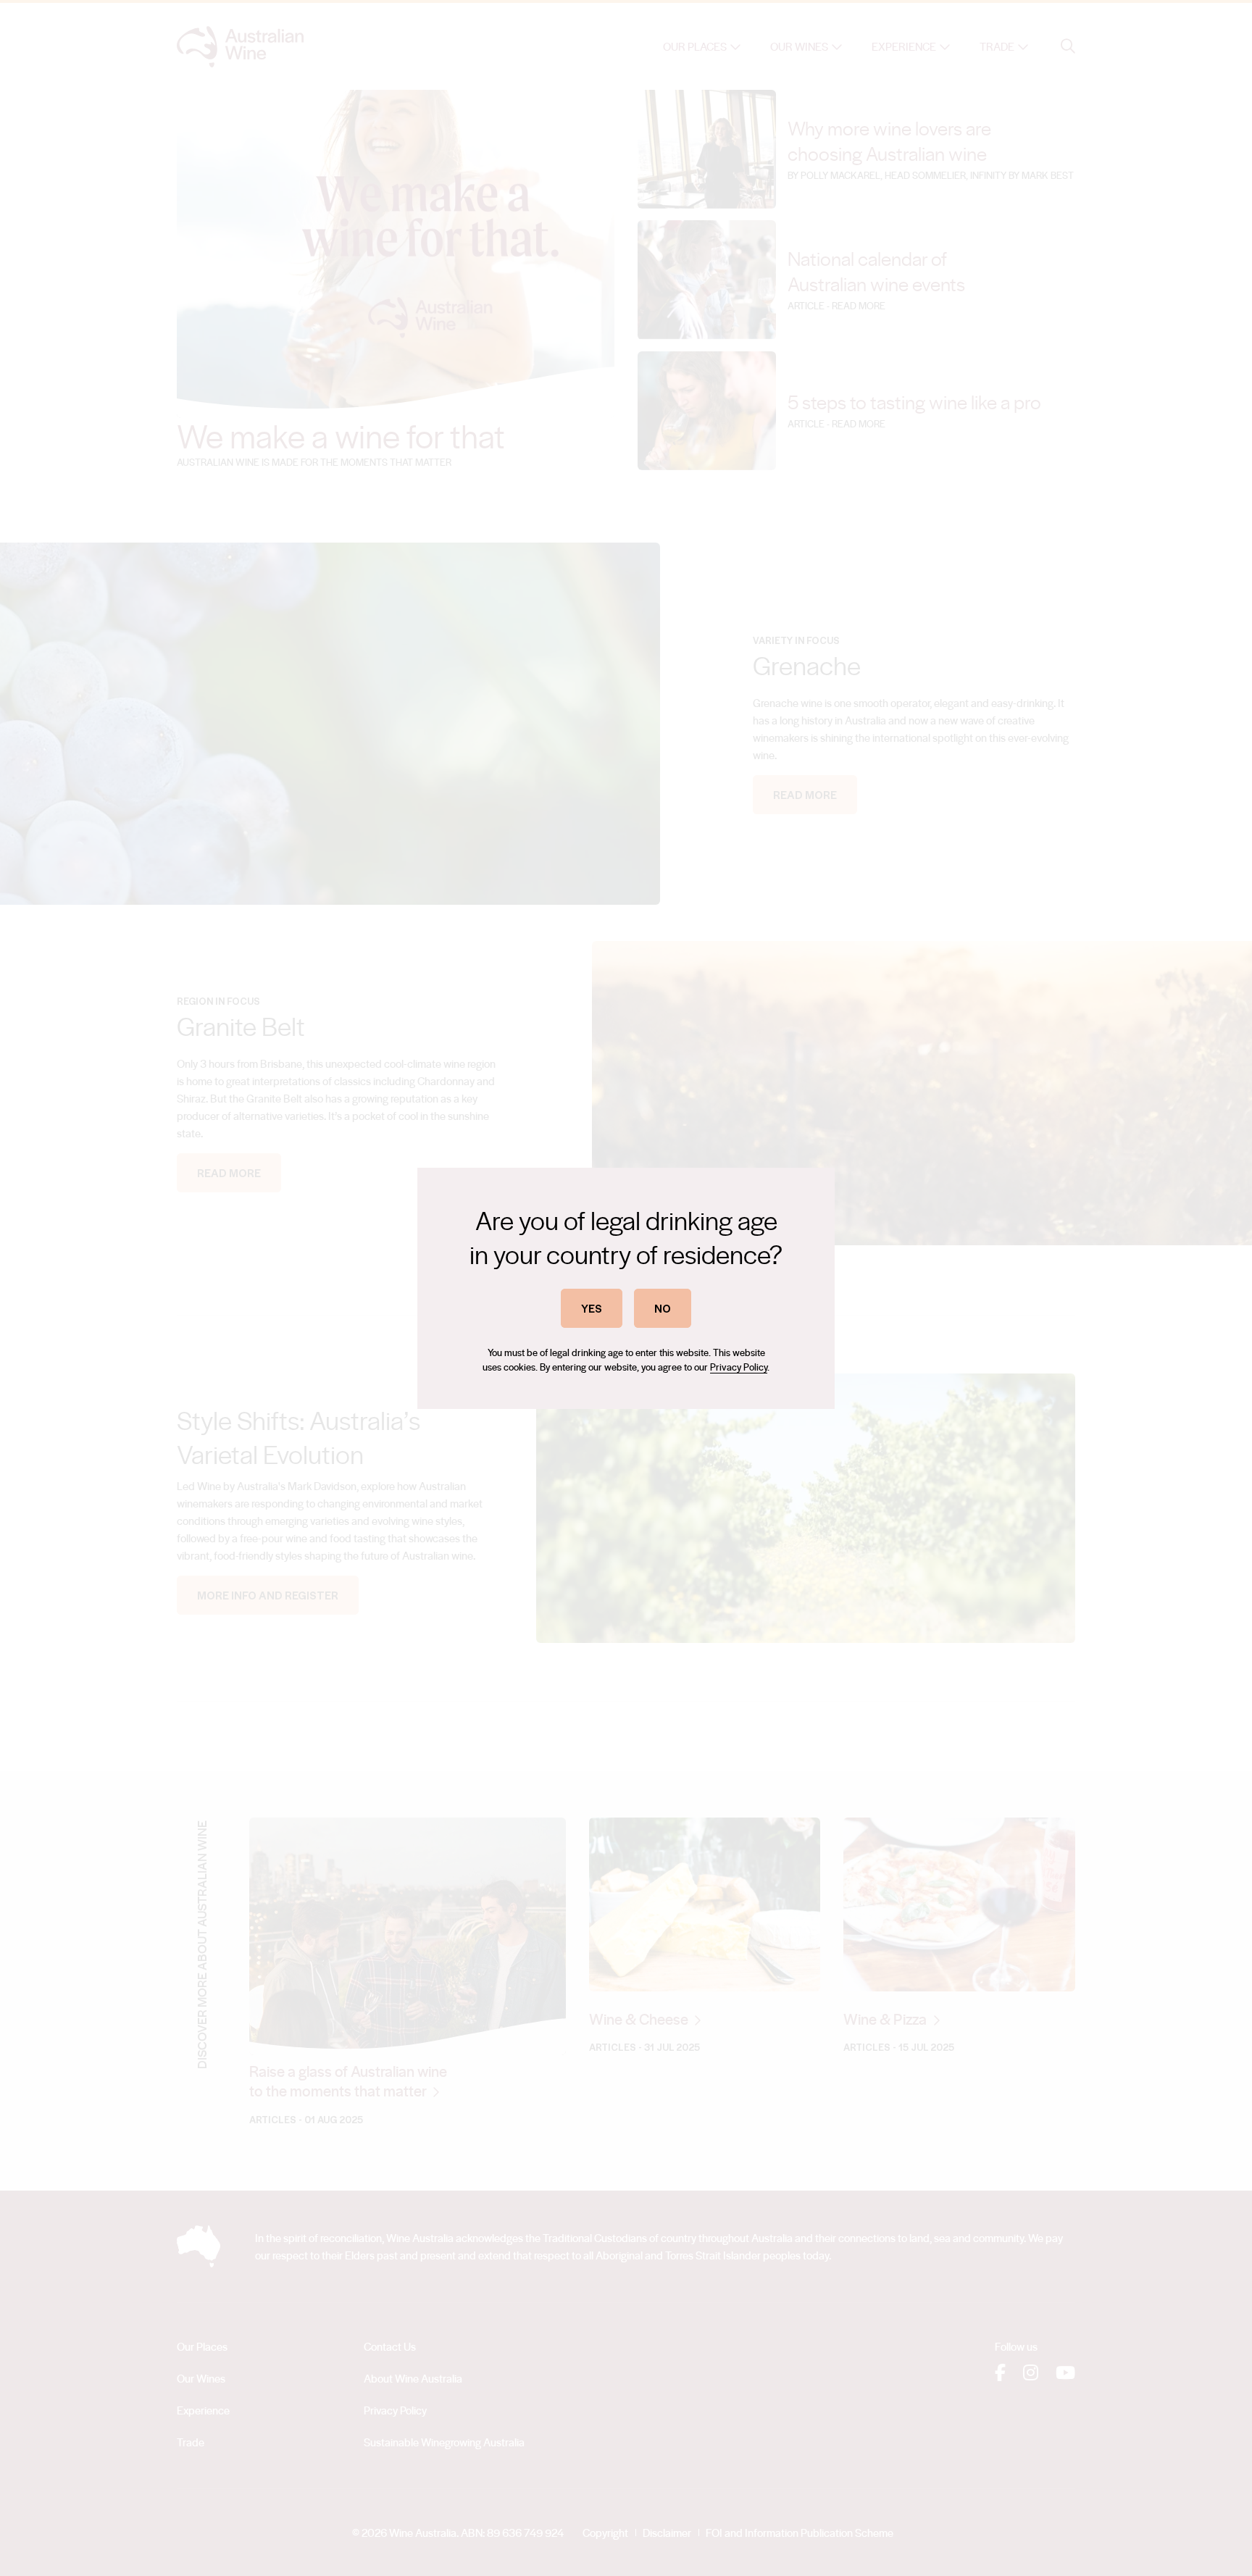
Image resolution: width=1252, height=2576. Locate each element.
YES (592, 1308)
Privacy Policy (739, 1367)
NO (663, 1308)
